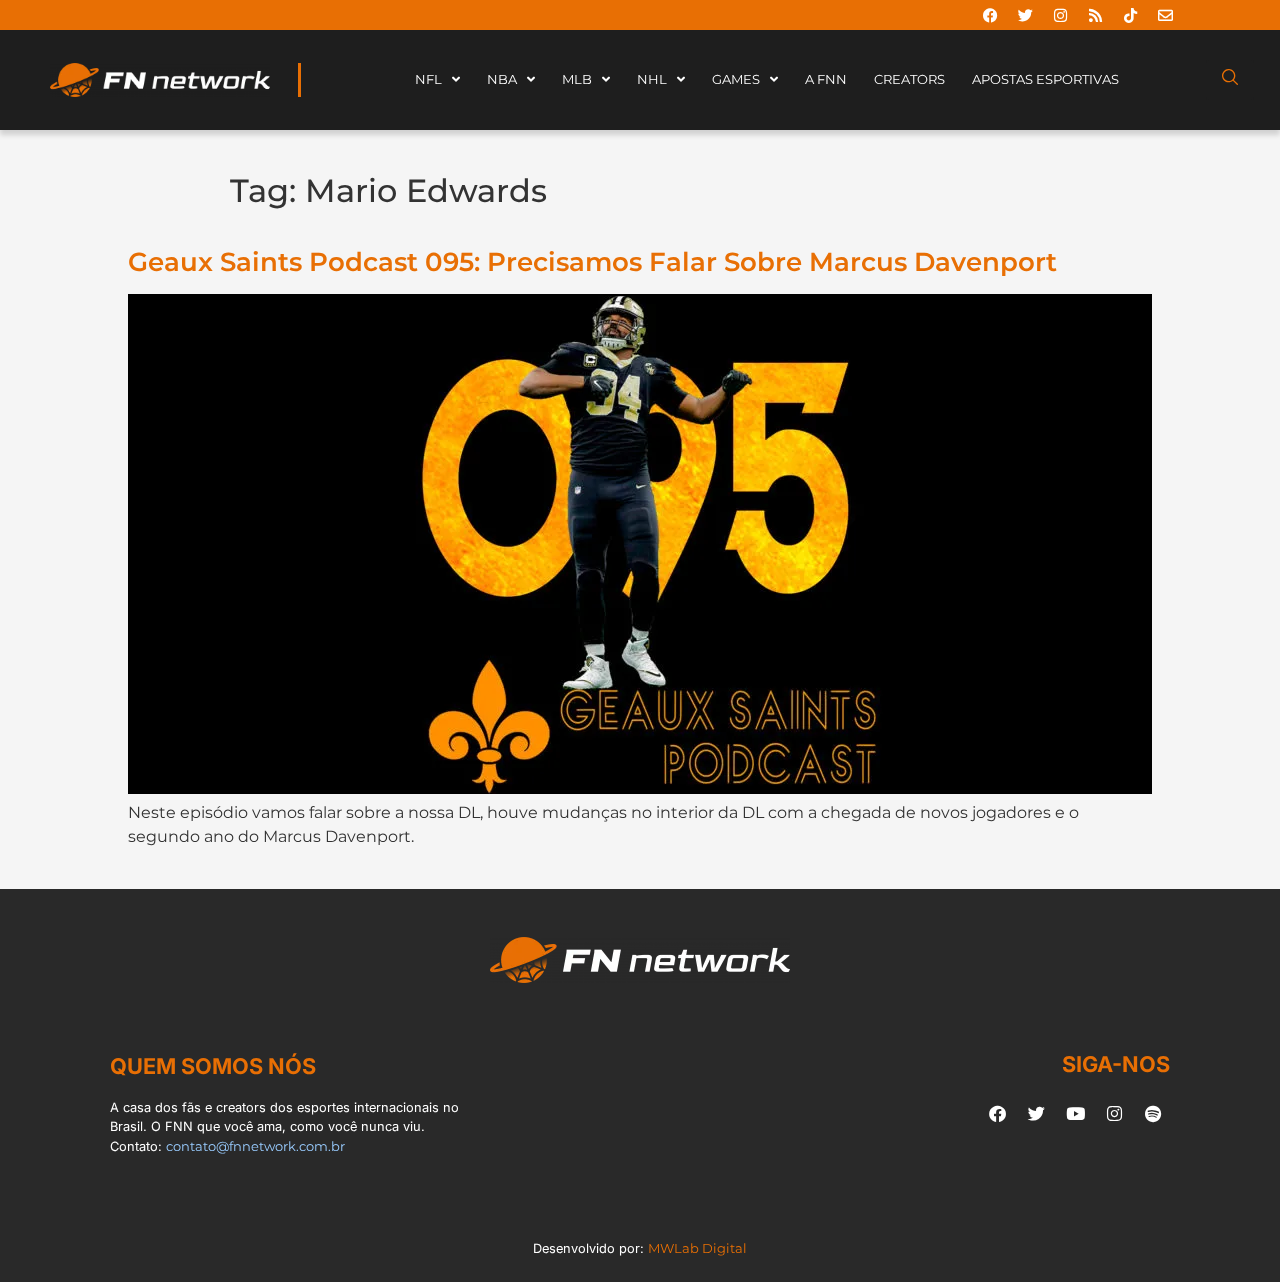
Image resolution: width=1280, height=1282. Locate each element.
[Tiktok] (1130, 15)
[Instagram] (1060, 15)
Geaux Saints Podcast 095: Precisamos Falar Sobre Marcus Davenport (592, 261)
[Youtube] (1075, 1113)
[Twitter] (1025, 15)
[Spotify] (1153, 1113)
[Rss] (1095, 15)
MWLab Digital (697, 1248)
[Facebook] (990, 15)
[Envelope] (1165, 15)
